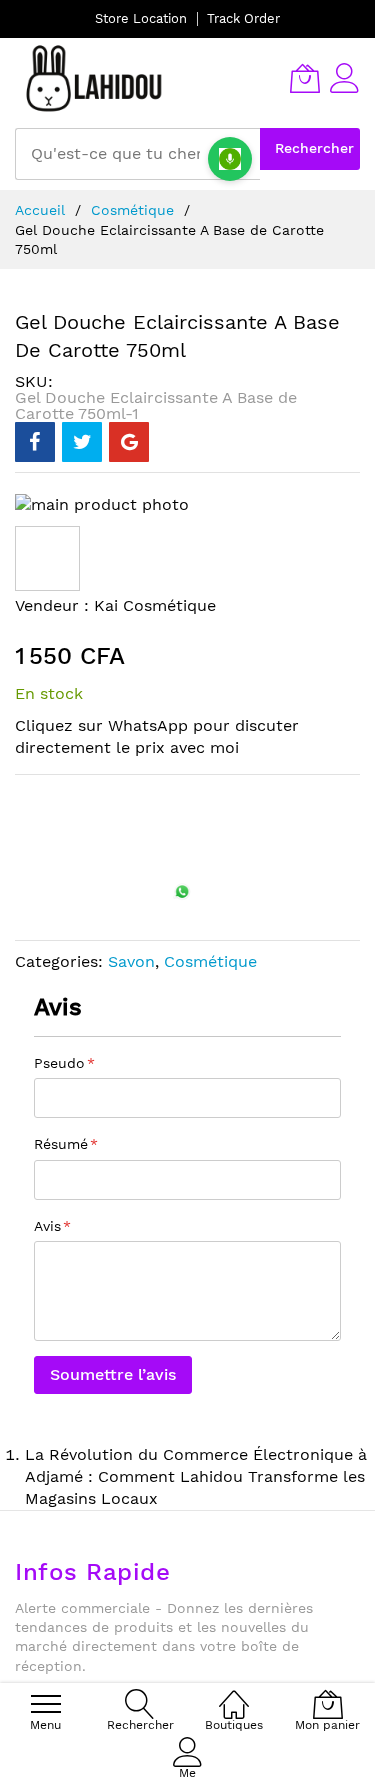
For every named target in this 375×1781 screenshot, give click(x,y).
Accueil (40, 210)
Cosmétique (132, 210)
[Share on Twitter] (82, 442)
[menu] (46, 1704)
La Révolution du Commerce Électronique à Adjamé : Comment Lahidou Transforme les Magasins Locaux (196, 1476)
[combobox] (137, 154)
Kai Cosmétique (155, 605)
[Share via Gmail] (129, 442)
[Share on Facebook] (35, 442)
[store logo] (95, 78)
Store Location (141, 18)
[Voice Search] (230, 159)
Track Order (243, 18)
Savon (131, 961)
